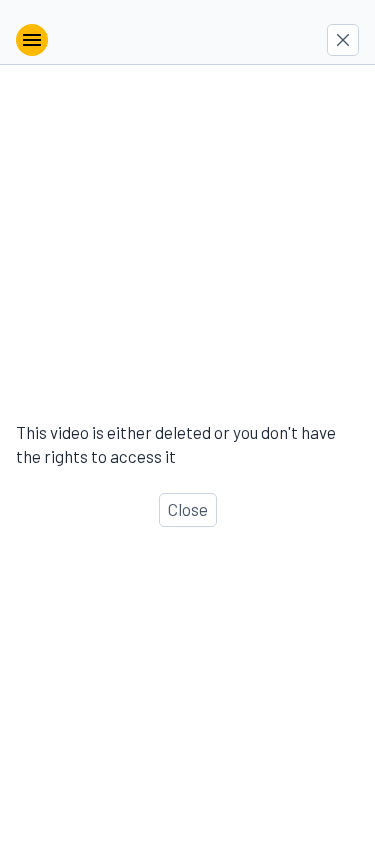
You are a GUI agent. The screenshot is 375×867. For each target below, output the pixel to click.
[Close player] (343, 40)
